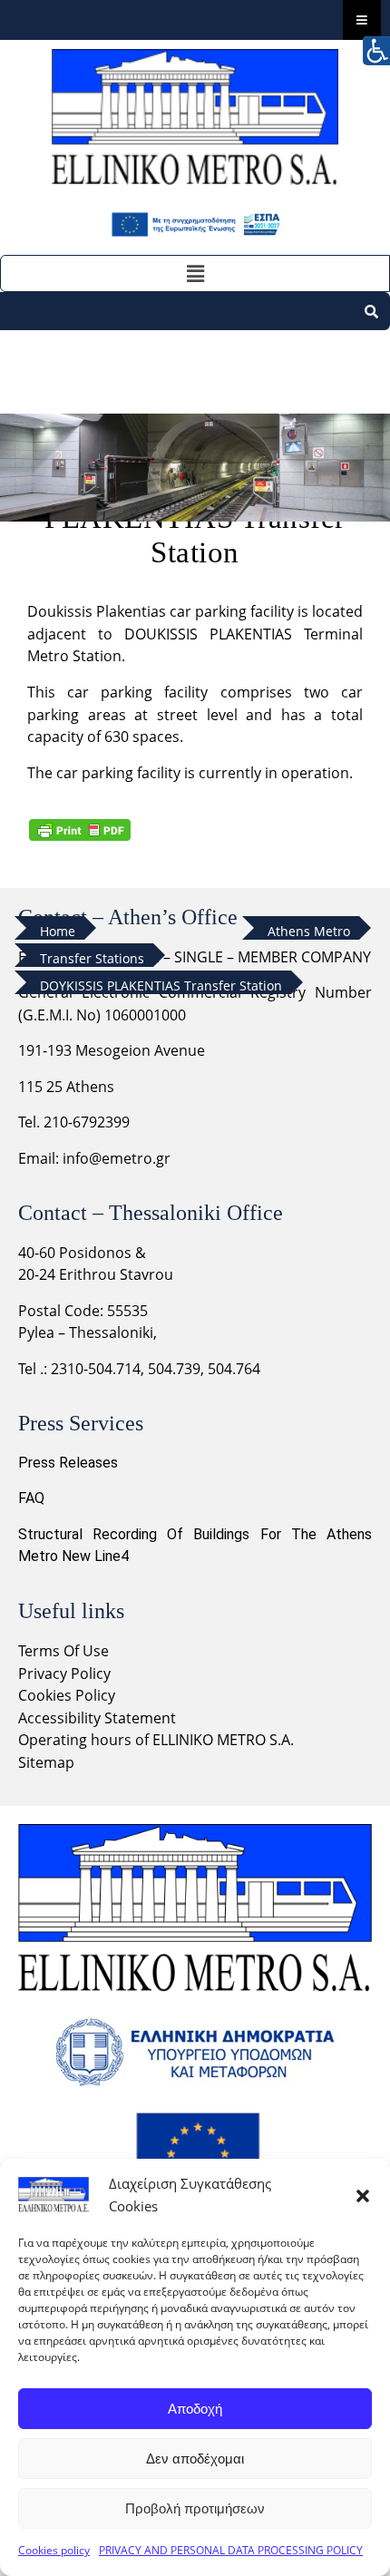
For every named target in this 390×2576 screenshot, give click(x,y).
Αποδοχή (195, 2409)
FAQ (31, 1498)
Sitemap (46, 1762)
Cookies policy (54, 2550)
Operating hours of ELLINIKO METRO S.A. (156, 1740)
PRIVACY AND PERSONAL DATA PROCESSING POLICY (231, 2550)
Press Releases (68, 1463)
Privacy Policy (66, 1673)
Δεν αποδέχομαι (195, 2459)
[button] (363, 2195)
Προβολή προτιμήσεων (195, 2508)
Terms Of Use (63, 1651)
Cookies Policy (67, 1695)
